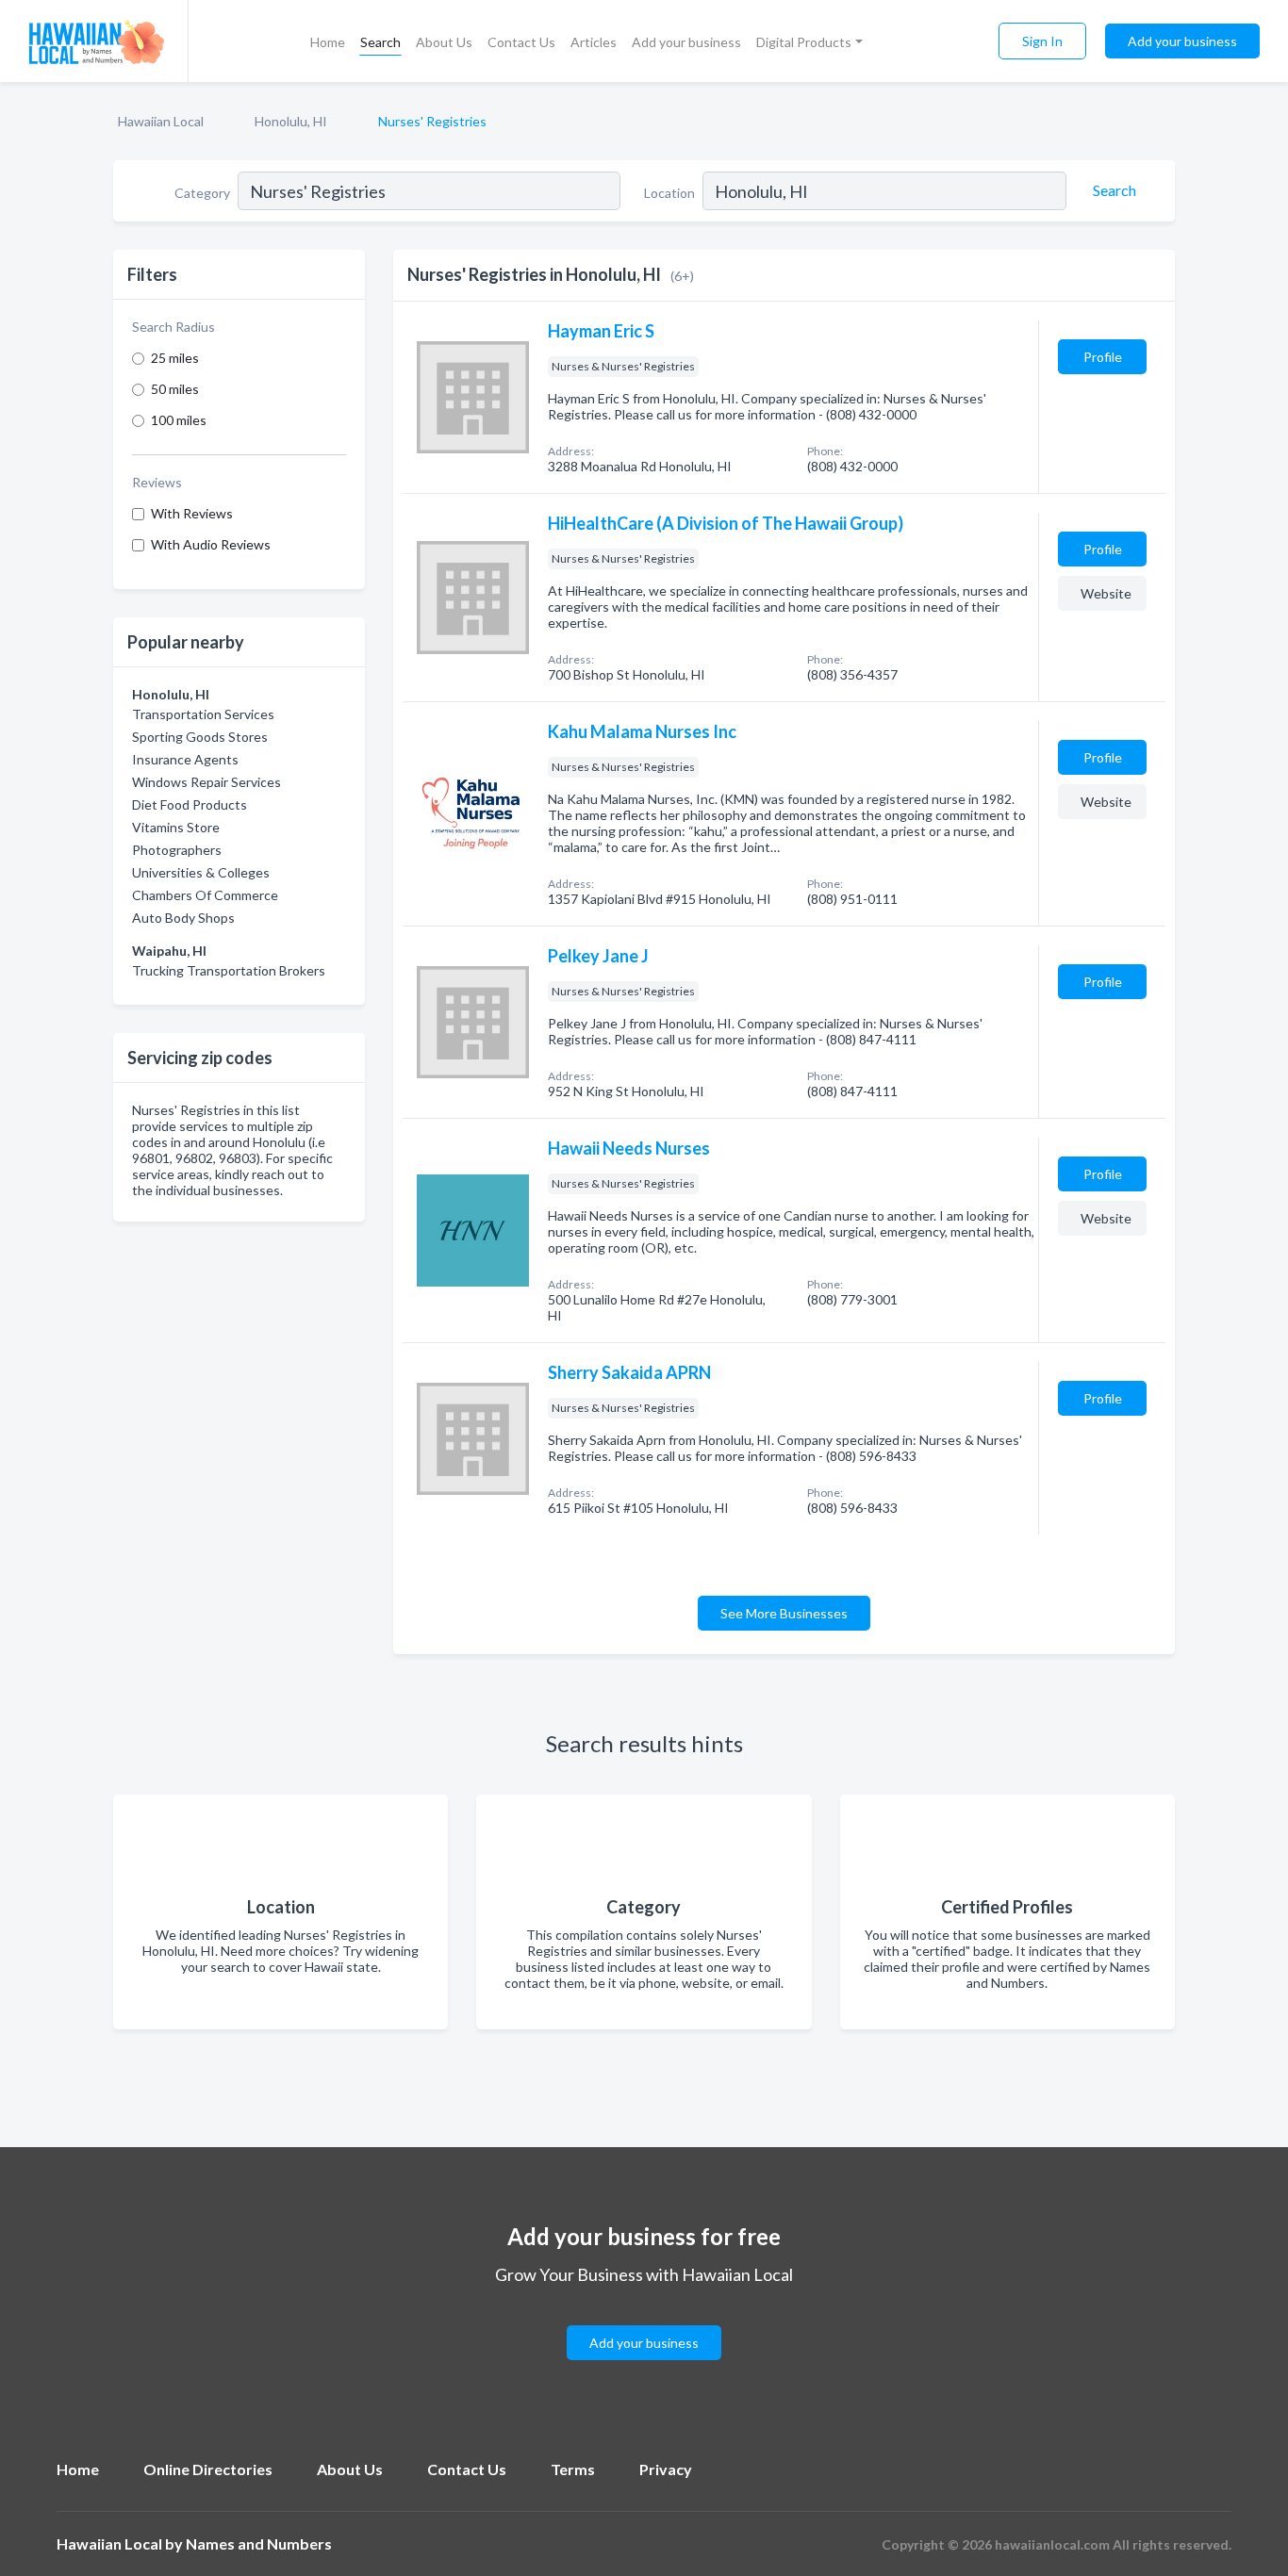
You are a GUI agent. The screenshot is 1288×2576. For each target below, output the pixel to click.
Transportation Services (203, 714)
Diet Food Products (190, 804)
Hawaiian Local (161, 121)
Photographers (177, 850)
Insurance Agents (185, 759)
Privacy (666, 2469)
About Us (444, 42)
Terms (573, 2469)
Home (328, 42)
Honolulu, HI (291, 121)
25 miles (175, 358)
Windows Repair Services (206, 782)
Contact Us (521, 42)
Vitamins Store (176, 827)
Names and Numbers (259, 2543)
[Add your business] (644, 2320)
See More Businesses (784, 1613)
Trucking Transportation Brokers (229, 970)
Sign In (1042, 41)
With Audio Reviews (211, 544)
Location (669, 193)
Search (380, 42)
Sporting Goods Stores (200, 737)
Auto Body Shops (183, 918)
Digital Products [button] (804, 42)
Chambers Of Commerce (205, 895)
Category (202, 193)
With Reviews (192, 513)
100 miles (179, 420)
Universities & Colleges (201, 872)
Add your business (686, 42)
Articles (594, 42)
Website (1106, 593)
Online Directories (208, 2469)
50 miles (175, 389)
